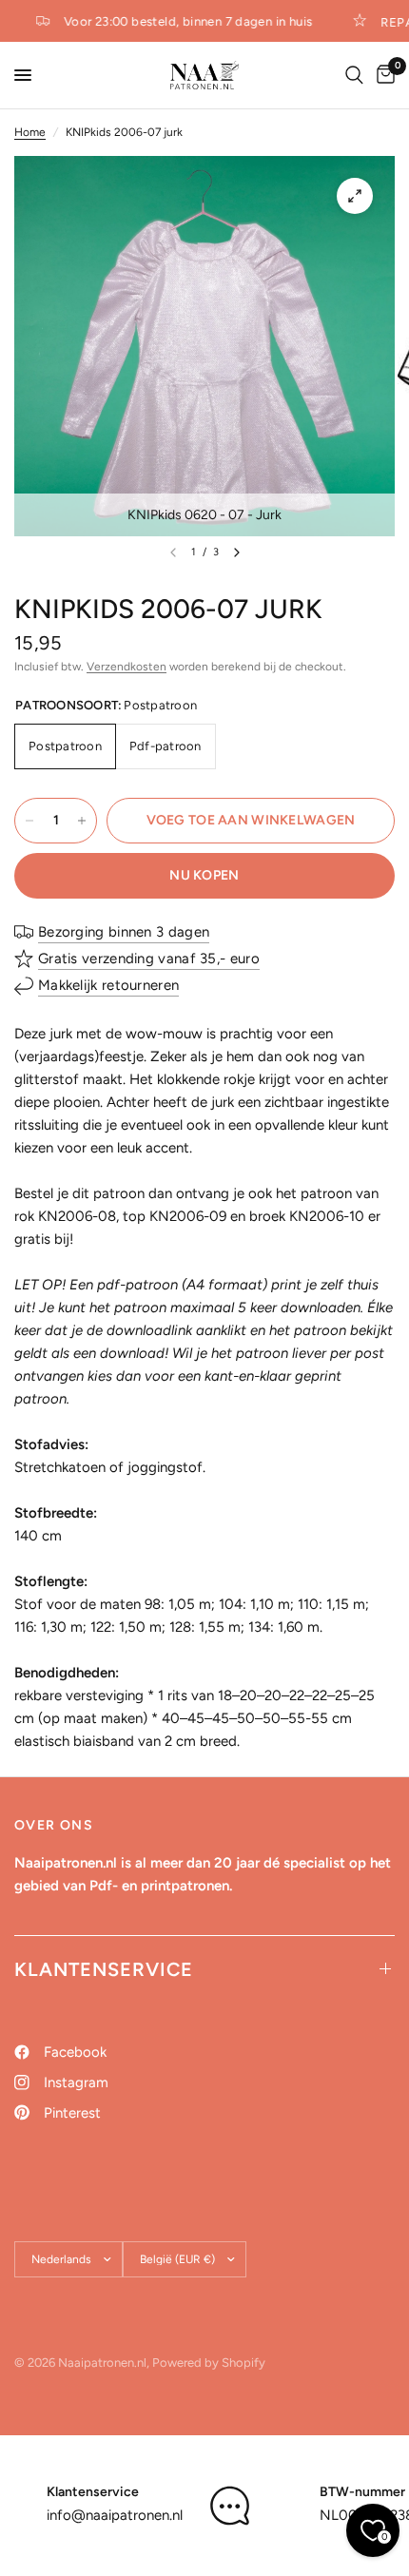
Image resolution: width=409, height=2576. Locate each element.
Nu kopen (204, 875)
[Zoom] (355, 196)
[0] (382, 75)
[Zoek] (354, 75)
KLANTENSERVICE (104, 1969)
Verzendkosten (127, 667)
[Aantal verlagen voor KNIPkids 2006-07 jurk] (29, 821)
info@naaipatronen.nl (115, 2515)
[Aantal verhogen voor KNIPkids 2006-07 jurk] (82, 821)
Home (30, 132)
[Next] (237, 552)
